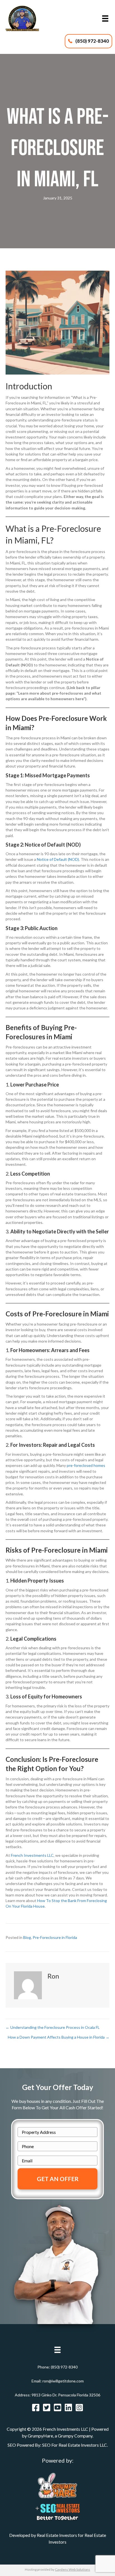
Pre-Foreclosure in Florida (55, 1937)
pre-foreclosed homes (86, 1465)
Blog (27, 1937)
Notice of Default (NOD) (58, 859)
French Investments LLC (32, 1855)
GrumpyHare (40, 2436)
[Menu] (105, 19)
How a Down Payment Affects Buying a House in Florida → (59, 2037)
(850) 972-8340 (64, 2367)
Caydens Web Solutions (73, 2569)
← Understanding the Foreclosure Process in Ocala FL (53, 2027)
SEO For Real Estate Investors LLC (75, 2445)
